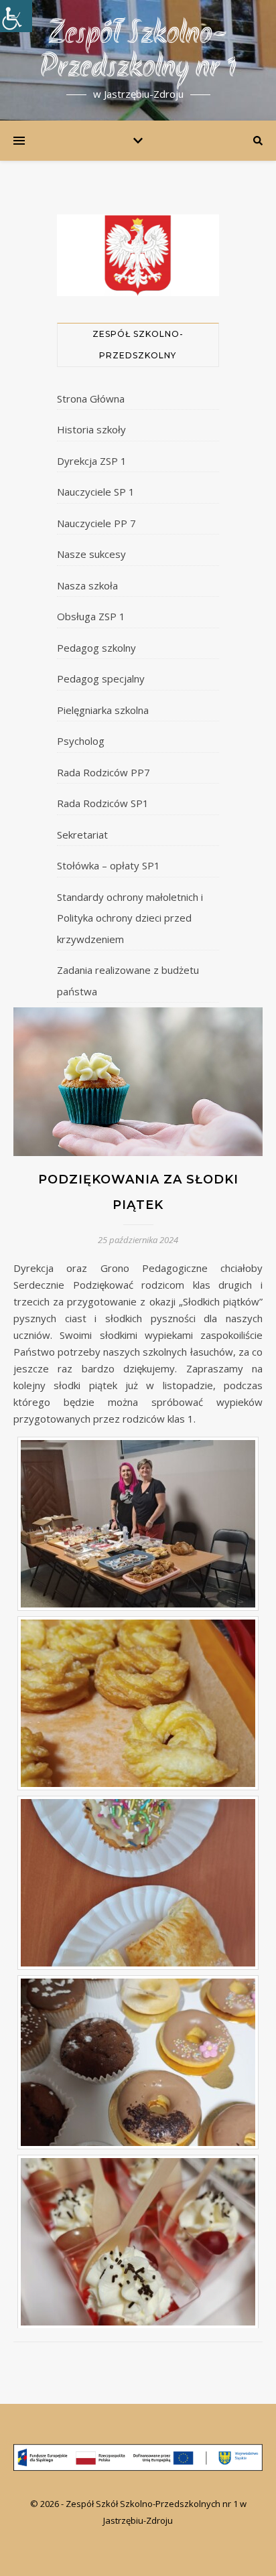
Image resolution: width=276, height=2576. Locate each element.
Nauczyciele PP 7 (96, 523)
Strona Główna (91, 399)
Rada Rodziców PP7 (103, 772)
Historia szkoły (91, 429)
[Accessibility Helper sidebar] (16, 16)
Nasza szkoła (87, 585)
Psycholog (81, 741)
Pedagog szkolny (96, 648)
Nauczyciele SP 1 (96, 492)
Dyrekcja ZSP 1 (92, 461)
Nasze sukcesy (91, 554)
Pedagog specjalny (101, 678)
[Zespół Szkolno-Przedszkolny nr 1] (138, 2457)
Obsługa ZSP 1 (91, 616)
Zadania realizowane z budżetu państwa (128, 981)
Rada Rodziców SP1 (103, 803)
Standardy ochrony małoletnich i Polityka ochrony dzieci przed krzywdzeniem (130, 918)
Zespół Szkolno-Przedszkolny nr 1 (138, 52)
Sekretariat (82, 835)
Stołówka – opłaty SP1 (109, 865)
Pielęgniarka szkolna (103, 710)
